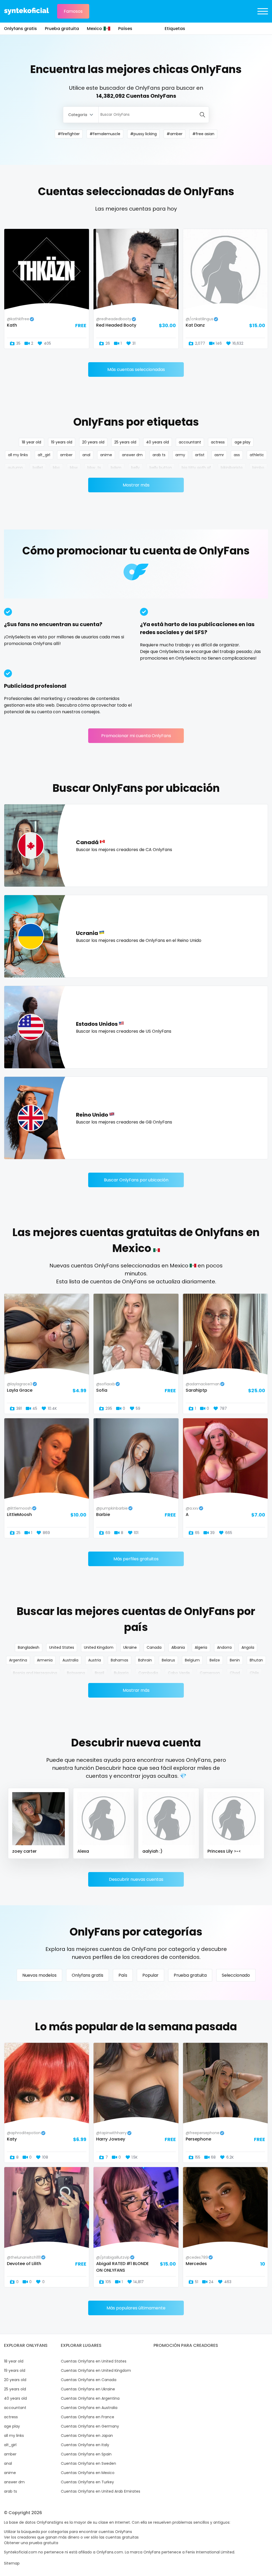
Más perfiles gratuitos (136, 1559)
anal (86, 455)
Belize (215, 1660)
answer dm (132, 455)
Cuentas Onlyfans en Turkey (87, 2482)
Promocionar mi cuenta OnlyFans (136, 736)
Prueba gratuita (62, 29)
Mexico (94, 29)
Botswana (76, 1673)
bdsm (116, 468)
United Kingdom (99, 1647)
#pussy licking (143, 134)
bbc (56, 468)
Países (125, 29)
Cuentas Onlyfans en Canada (89, 2380)
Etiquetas (175, 29)
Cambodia (148, 1673)
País (123, 1975)
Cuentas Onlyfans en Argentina (90, 2398)
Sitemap (12, 2563)
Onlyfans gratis (20, 29)
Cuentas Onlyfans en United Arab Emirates (101, 2491)
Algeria (201, 1647)
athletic (257, 455)
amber (66, 455)
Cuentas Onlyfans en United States (94, 2361)
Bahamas (120, 1660)
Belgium (192, 1660)
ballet (38, 468)
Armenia (45, 1660)
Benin (235, 1660)
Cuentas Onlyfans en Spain (86, 2454)
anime (106, 455)
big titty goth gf (196, 468)
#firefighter (69, 134)
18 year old (31, 442)
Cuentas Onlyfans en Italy (85, 2445)
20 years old (93, 442)
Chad (235, 1673)
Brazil (99, 1673)
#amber (175, 134)
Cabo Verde (179, 1673)
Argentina (18, 1660)
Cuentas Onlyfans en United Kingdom (96, 2370)
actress (218, 442)
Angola (248, 1647)
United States (62, 1647)
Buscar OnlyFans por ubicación (136, 1180)
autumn (15, 468)
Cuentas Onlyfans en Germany (90, 2426)
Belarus (168, 1660)
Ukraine (130, 1647)
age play (243, 442)
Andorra (224, 1647)
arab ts (159, 455)
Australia (70, 1660)
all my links (18, 455)
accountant (190, 442)
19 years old (62, 442)
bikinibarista (232, 468)
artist (200, 455)
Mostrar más (136, 485)
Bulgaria (121, 1673)
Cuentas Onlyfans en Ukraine (88, 2389)
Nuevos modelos (39, 1975)
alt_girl (44, 455)
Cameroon (210, 1673)
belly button (161, 468)
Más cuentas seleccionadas (136, 369)
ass (237, 455)
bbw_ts (94, 468)
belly (135, 468)
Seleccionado (236, 1975)
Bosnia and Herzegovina (35, 1673)
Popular (150, 1975)
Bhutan (256, 1660)
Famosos (73, 11)
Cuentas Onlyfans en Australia (89, 2408)
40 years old (158, 442)
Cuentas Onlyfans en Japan (87, 2436)
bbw (74, 468)
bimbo (258, 468)
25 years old (125, 442)
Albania (178, 1647)
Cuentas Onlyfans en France (88, 2417)
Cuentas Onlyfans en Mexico (88, 2473)
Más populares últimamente (136, 2308)
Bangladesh (29, 1647)
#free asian (203, 134)
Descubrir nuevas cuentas (136, 1879)
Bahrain (145, 1660)
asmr (219, 455)
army (180, 455)
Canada (154, 1647)
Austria (95, 1660)
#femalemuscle (105, 134)
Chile (254, 1673)
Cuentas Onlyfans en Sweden (88, 2463)
